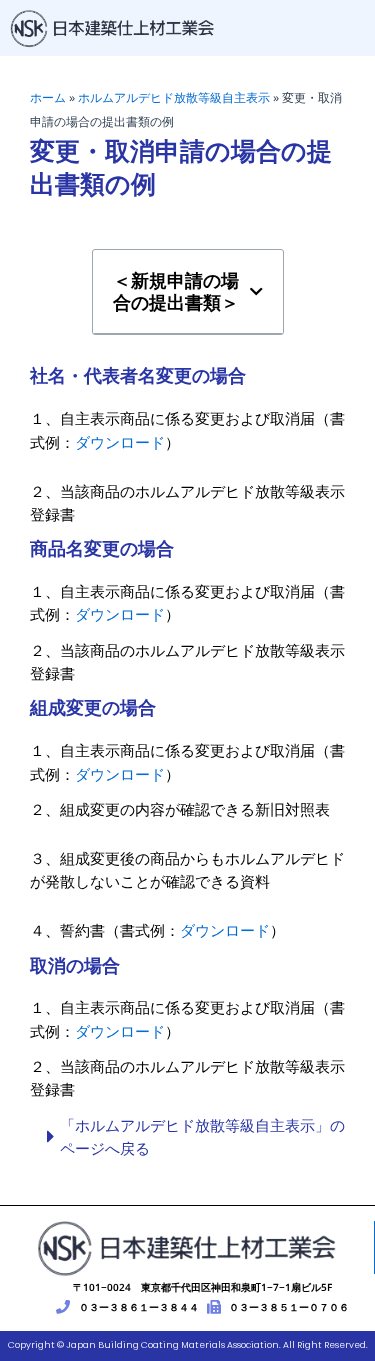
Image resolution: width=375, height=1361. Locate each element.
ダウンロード (120, 442)
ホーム (48, 97)
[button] (256, 292)
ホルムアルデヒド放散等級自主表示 (174, 97)
